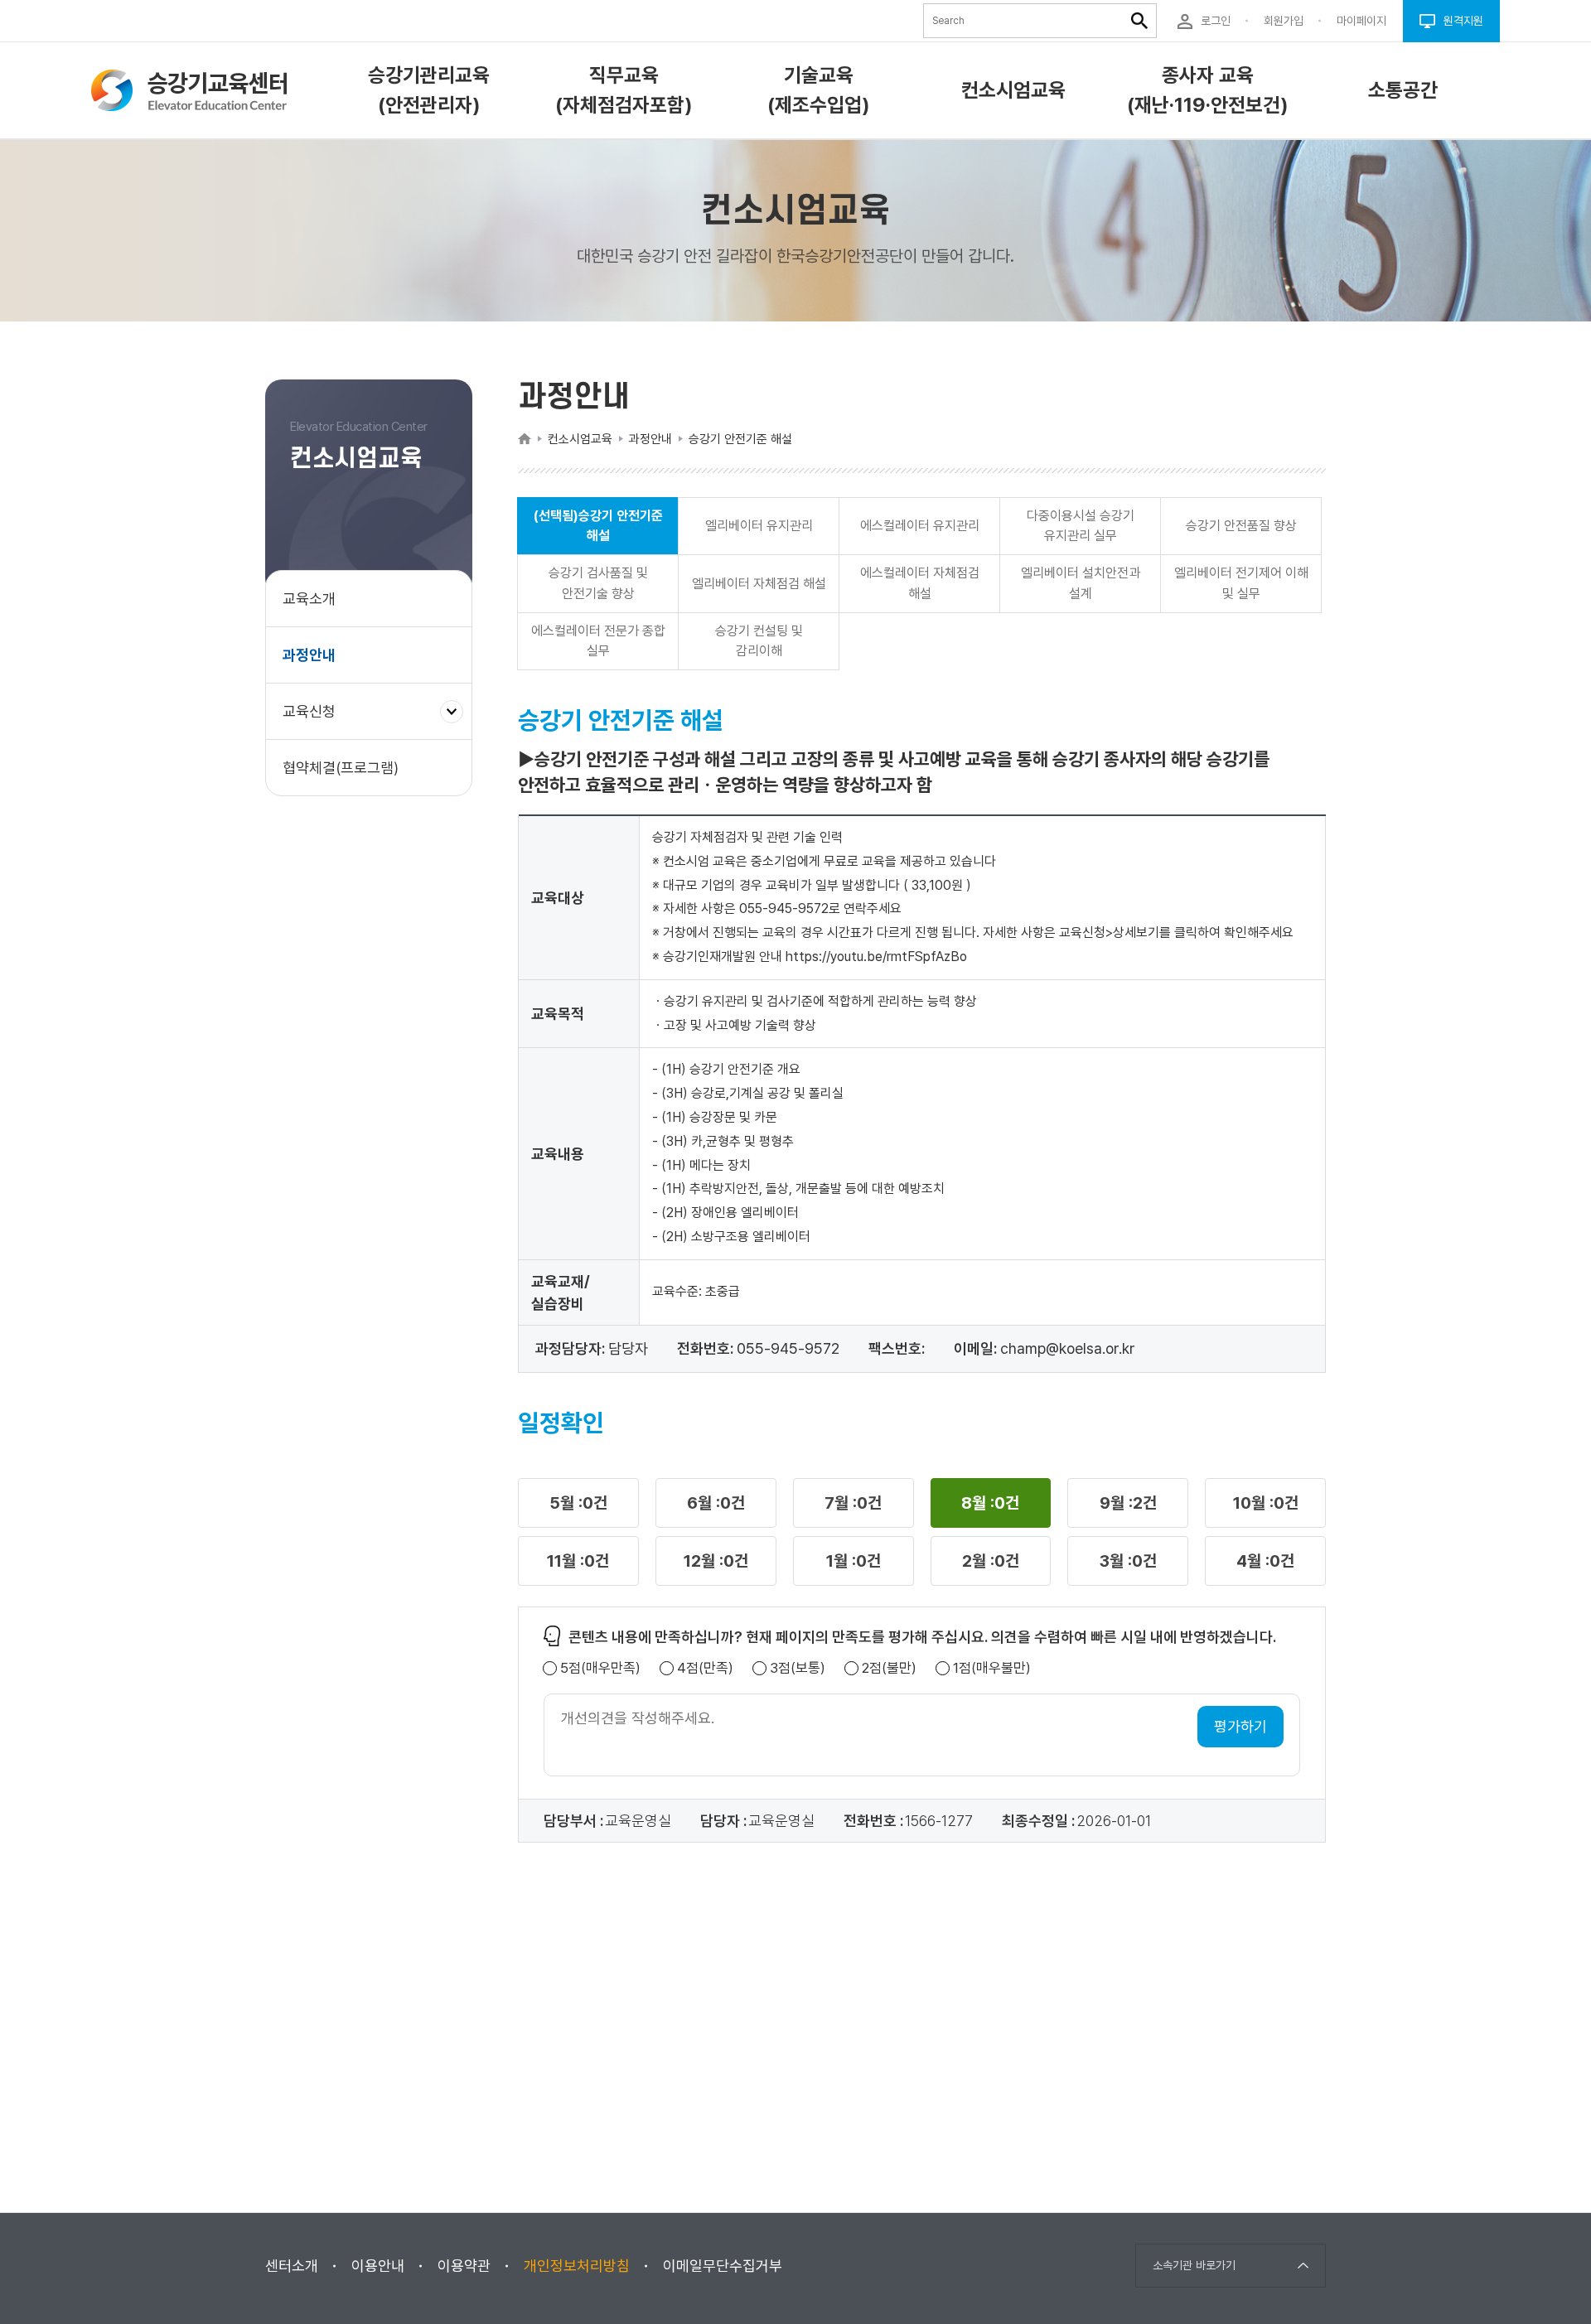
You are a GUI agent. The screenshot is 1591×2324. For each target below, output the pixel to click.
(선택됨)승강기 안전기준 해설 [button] (598, 526)
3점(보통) (798, 1668)
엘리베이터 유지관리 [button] (759, 526)
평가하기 (1240, 1726)
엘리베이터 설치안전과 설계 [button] (1081, 583)
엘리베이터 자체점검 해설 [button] (759, 584)
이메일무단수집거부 (723, 2266)
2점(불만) (889, 1668)
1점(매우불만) (992, 1668)
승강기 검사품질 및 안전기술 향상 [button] (598, 583)
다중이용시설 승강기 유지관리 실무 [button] (1081, 526)
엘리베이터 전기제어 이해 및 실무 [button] (1241, 583)
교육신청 (315, 721)
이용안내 (378, 2266)
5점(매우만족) (600, 1668)
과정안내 (309, 655)
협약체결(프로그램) (341, 768)
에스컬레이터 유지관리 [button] (920, 526)
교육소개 (309, 599)
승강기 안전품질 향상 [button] (1241, 526)
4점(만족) (705, 1668)
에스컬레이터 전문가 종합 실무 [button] (598, 641)
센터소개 (292, 2266)
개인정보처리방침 (577, 2266)
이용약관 (464, 2266)
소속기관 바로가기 (1194, 2265)
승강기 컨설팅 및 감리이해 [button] (759, 641)
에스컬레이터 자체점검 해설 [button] (920, 583)
